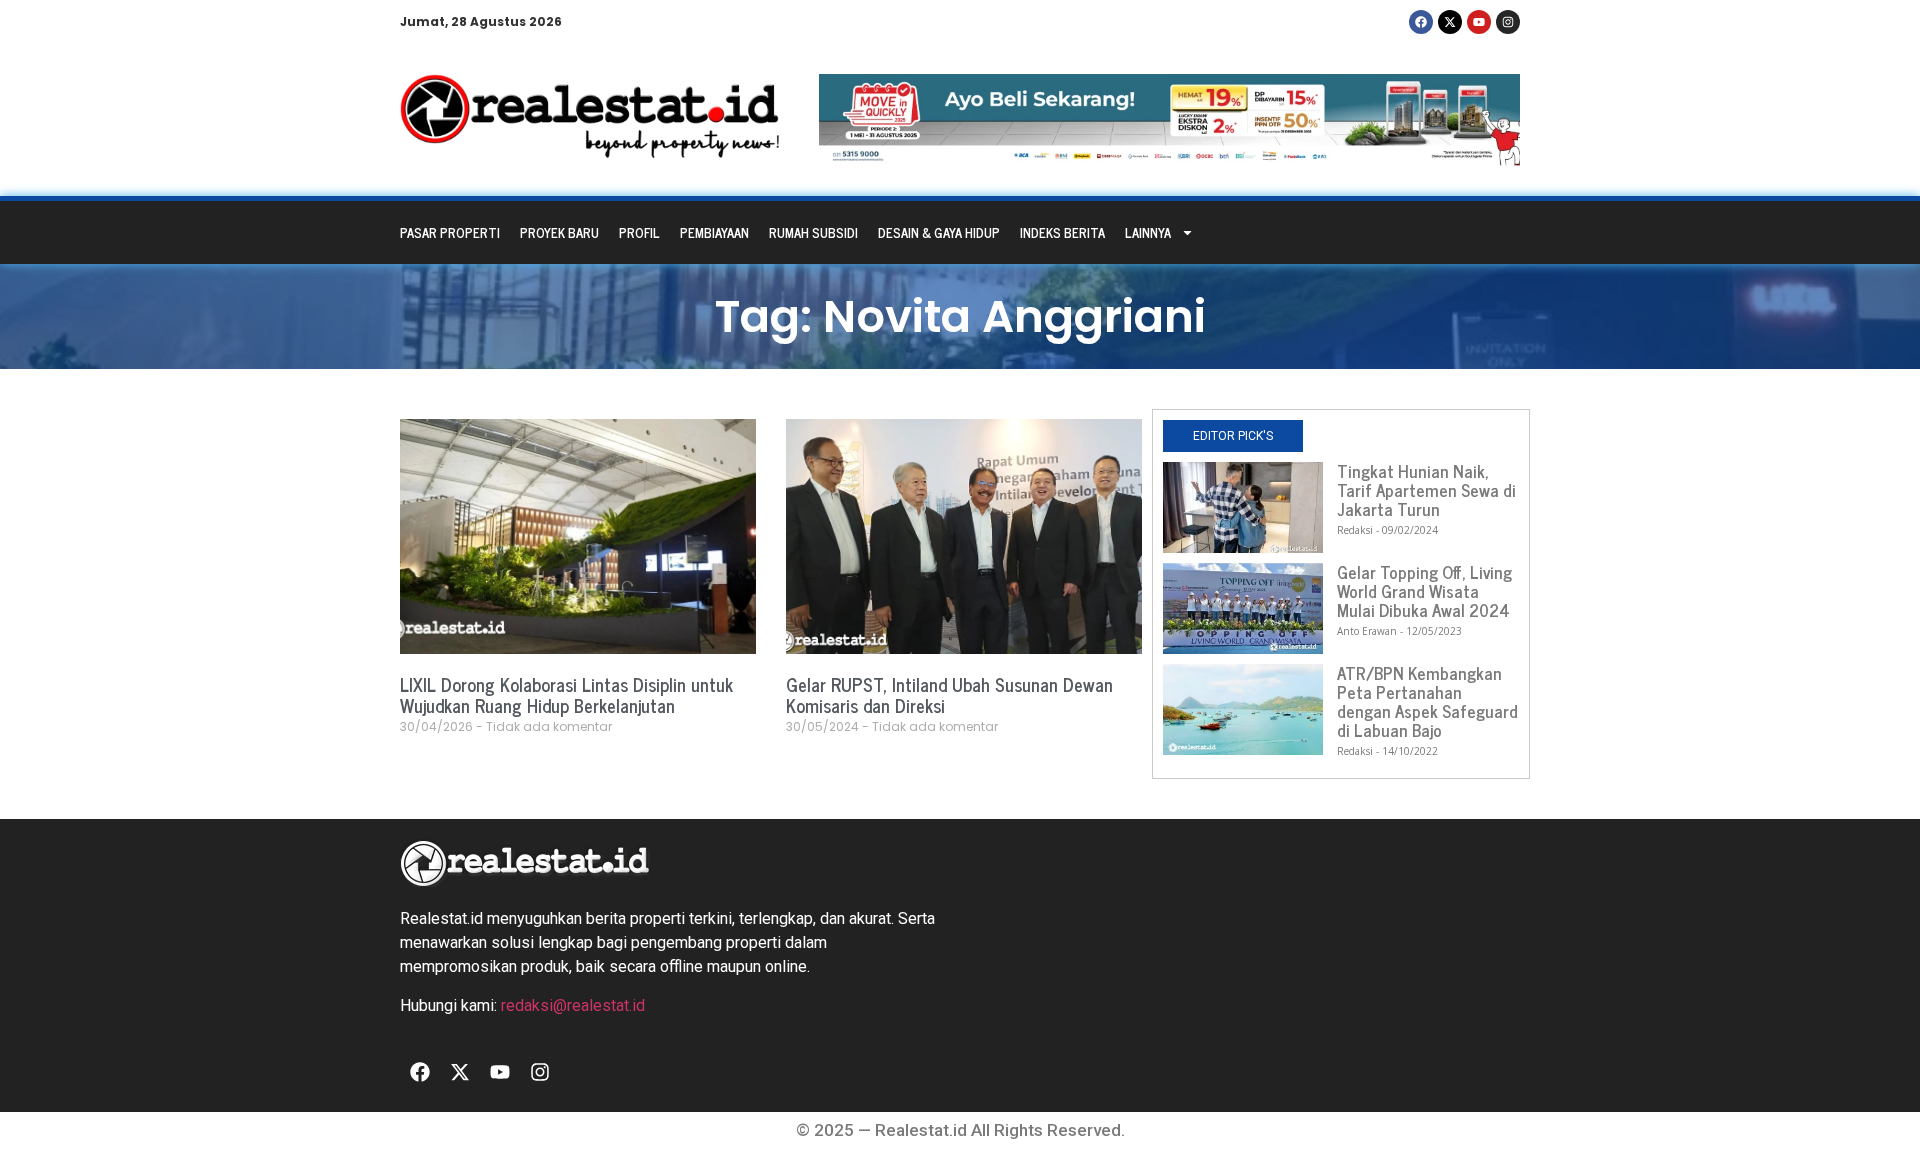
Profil (639, 232)
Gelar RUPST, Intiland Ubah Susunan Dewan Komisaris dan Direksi (949, 695)
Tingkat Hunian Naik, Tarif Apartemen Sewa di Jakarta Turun (1426, 490)
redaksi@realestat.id (573, 1005)
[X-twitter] (1450, 22)
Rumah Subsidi (813, 232)
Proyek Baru (559, 232)
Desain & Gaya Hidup (939, 232)
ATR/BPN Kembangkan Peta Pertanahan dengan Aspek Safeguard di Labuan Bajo (1427, 701)
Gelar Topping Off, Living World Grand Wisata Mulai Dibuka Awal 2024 (1424, 591)
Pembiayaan (714, 232)
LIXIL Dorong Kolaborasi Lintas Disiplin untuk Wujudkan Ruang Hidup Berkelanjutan (566, 695)
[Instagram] (1508, 22)
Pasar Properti (450, 232)
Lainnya (1148, 232)
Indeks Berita (1062, 232)
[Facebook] (1421, 22)
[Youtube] (1479, 22)
